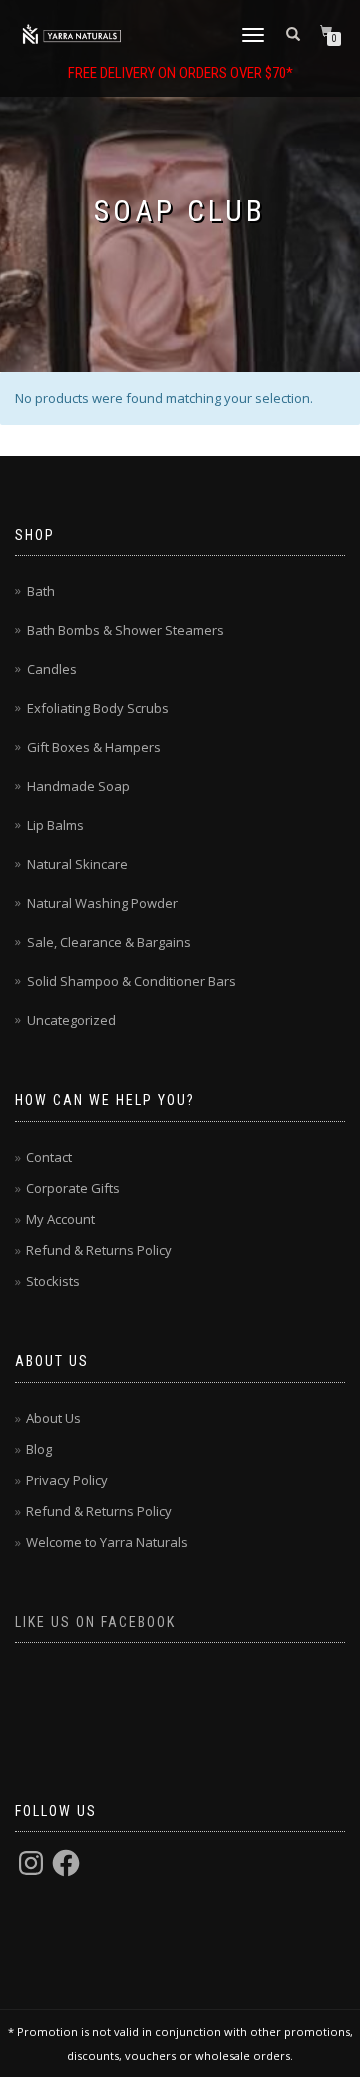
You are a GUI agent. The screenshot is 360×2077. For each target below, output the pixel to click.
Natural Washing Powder (102, 903)
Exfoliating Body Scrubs (98, 708)
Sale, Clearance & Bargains (109, 942)
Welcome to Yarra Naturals (107, 1542)
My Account (60, 1219)
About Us (53, 1418)
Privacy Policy (67, 1480)
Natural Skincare (77, 864)
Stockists (53, 1281)
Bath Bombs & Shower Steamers (125, 630)
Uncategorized (71, 1020)
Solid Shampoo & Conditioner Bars (131, 981)
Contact (49, 1157)
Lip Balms (55, 825)
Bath (41, 591)
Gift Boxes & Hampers (94, 747)
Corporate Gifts (73, 1188)
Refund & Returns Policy (99, 1250)
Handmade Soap (78, 786)
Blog (39, 1449)
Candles (52, 669)
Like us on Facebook (95, 1622)
